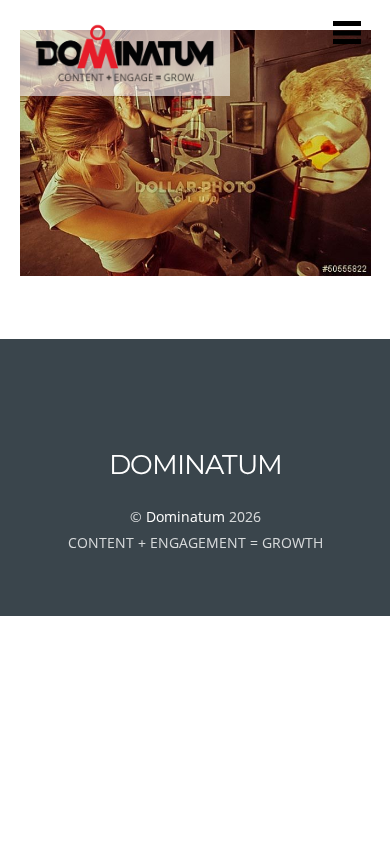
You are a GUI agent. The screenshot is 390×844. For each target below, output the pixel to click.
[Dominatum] (125, 87)
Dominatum (185, 516)
